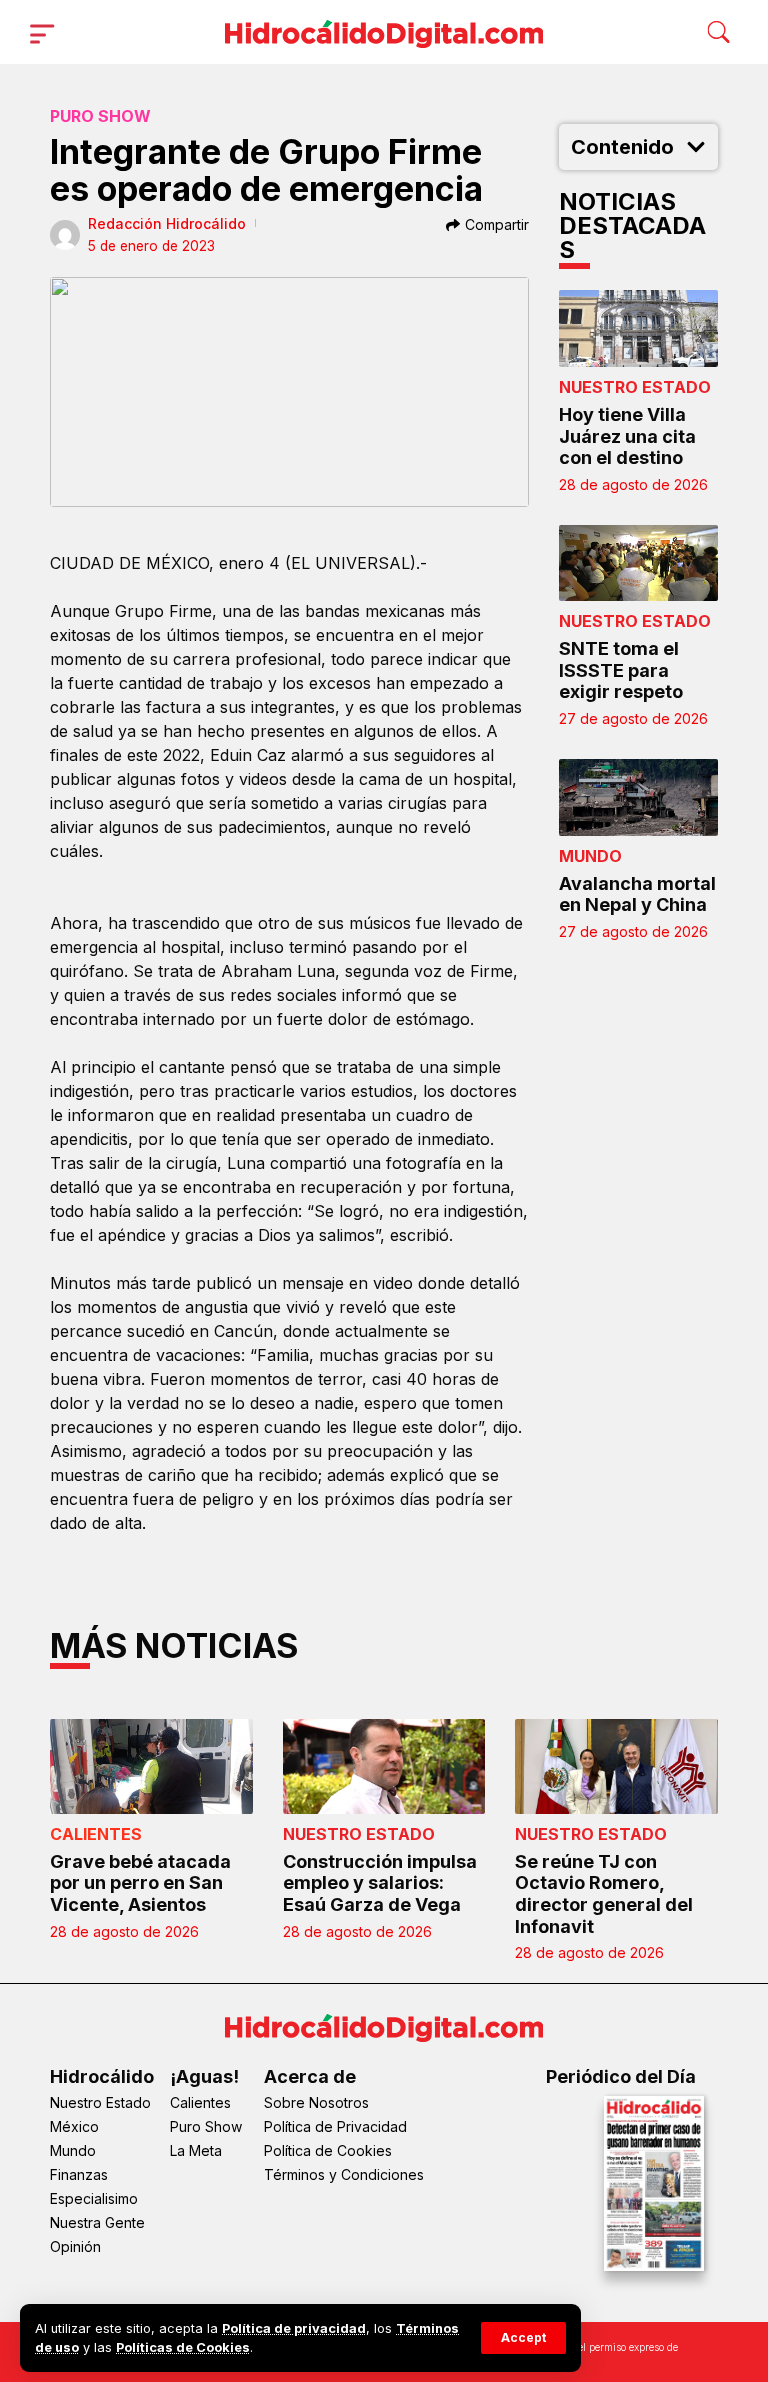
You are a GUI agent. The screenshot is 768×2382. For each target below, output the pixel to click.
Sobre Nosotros (316, 2102)
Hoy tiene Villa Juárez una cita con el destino (627, 436)
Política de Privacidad (335, 2126)
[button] (523, 2338)
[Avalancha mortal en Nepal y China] (639, 797)
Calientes (96, 1834)
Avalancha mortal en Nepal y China (637, 894)
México (74, 2126)
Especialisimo (94, 2198)
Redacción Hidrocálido (167, 223)
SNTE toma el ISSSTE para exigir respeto (621, 670)
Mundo (590, 856)
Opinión (75, 2246)
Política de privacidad (294, 2328)
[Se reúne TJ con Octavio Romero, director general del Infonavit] (616, 1766)
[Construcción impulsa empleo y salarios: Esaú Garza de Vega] (384, 1766)
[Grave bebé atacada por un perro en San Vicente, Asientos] (151, 1766)
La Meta (196, 2150)
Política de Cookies (328, 2150)
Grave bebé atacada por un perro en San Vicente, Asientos (140, 1883)
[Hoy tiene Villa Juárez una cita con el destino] (639, 328)
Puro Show (100, 116)
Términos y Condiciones (344, 2174)
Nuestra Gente (97, 2222)
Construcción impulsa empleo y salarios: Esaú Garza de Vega (380, 1883)
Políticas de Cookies (183, 2347)
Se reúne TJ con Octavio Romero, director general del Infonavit (604, 1894)
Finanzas (79, 2174)
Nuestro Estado (635, 387)
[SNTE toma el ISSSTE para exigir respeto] (639, 563)
